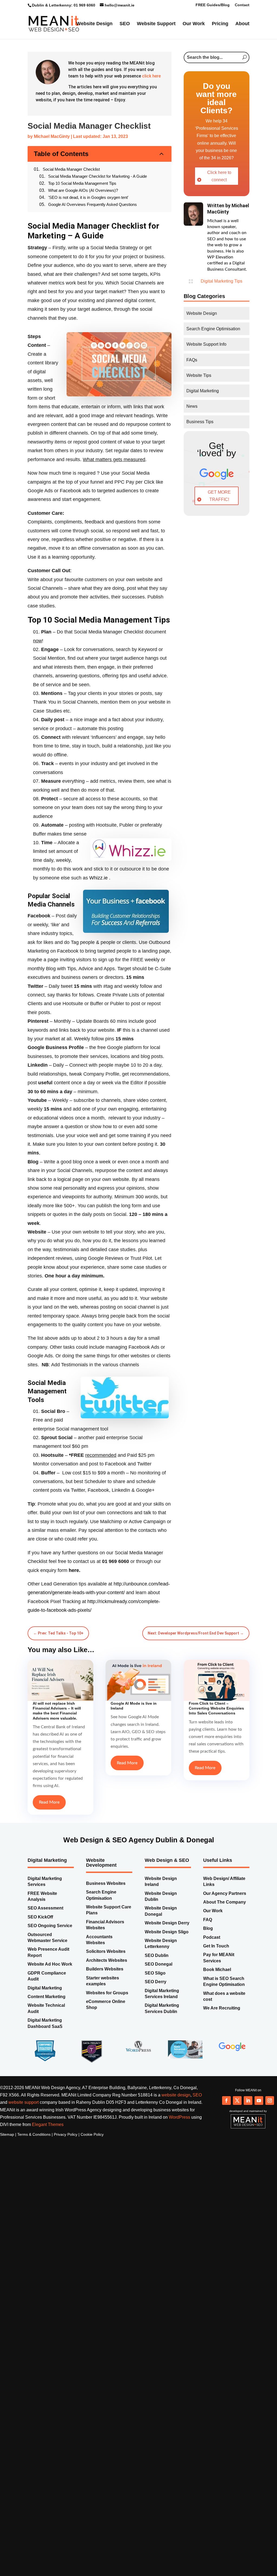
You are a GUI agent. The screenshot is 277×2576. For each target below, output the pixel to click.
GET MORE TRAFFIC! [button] (219, 506)
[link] (68, 33)
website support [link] (24, 2098)
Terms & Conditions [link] (34, 2130)
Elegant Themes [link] (48, 2120)
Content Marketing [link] (47, 1993)
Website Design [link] (104, 26)
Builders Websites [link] (105, 1965)
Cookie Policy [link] (92, 2130)
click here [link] (151, 87)
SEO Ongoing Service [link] (50, 1922)
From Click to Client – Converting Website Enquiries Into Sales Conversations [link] (216, 1704)
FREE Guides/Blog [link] (213, 5)
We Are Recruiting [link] (222, 2004)
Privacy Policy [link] (66, 2130)
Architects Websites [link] (107, 1956)
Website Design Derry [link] (167, 1919)
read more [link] (49, 1798)
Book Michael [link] (217, 1965)
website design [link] (176, 2091)
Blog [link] (208, 1924)
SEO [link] (134, 26)
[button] (226, 2096)
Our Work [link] (203, 26)
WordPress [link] (179, 2113)
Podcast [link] (212, 1933)
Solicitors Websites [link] (106, 1947)
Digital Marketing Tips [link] (222, 292)
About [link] (93, 43)
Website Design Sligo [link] (167, 1928)
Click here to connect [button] (219, 187)
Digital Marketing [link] (45, 1984)
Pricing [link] (230, 26)
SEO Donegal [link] (159, 1960)
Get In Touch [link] (216, 1942)
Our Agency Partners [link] (225, 1889)
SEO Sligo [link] (155, 1969)
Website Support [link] (166, 26)
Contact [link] (242, 5)
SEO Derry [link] (156, 1978)
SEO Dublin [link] (157, 1951)
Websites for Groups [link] (107, 1989)
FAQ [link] (208, 1916)
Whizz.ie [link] (98, 874)
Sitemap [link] (7, 2130)
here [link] (74, 1566)
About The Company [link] (225, 1898)
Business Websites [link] (106, 1879)
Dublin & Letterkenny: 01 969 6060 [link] (64, 5)
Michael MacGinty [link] (52, 153)
